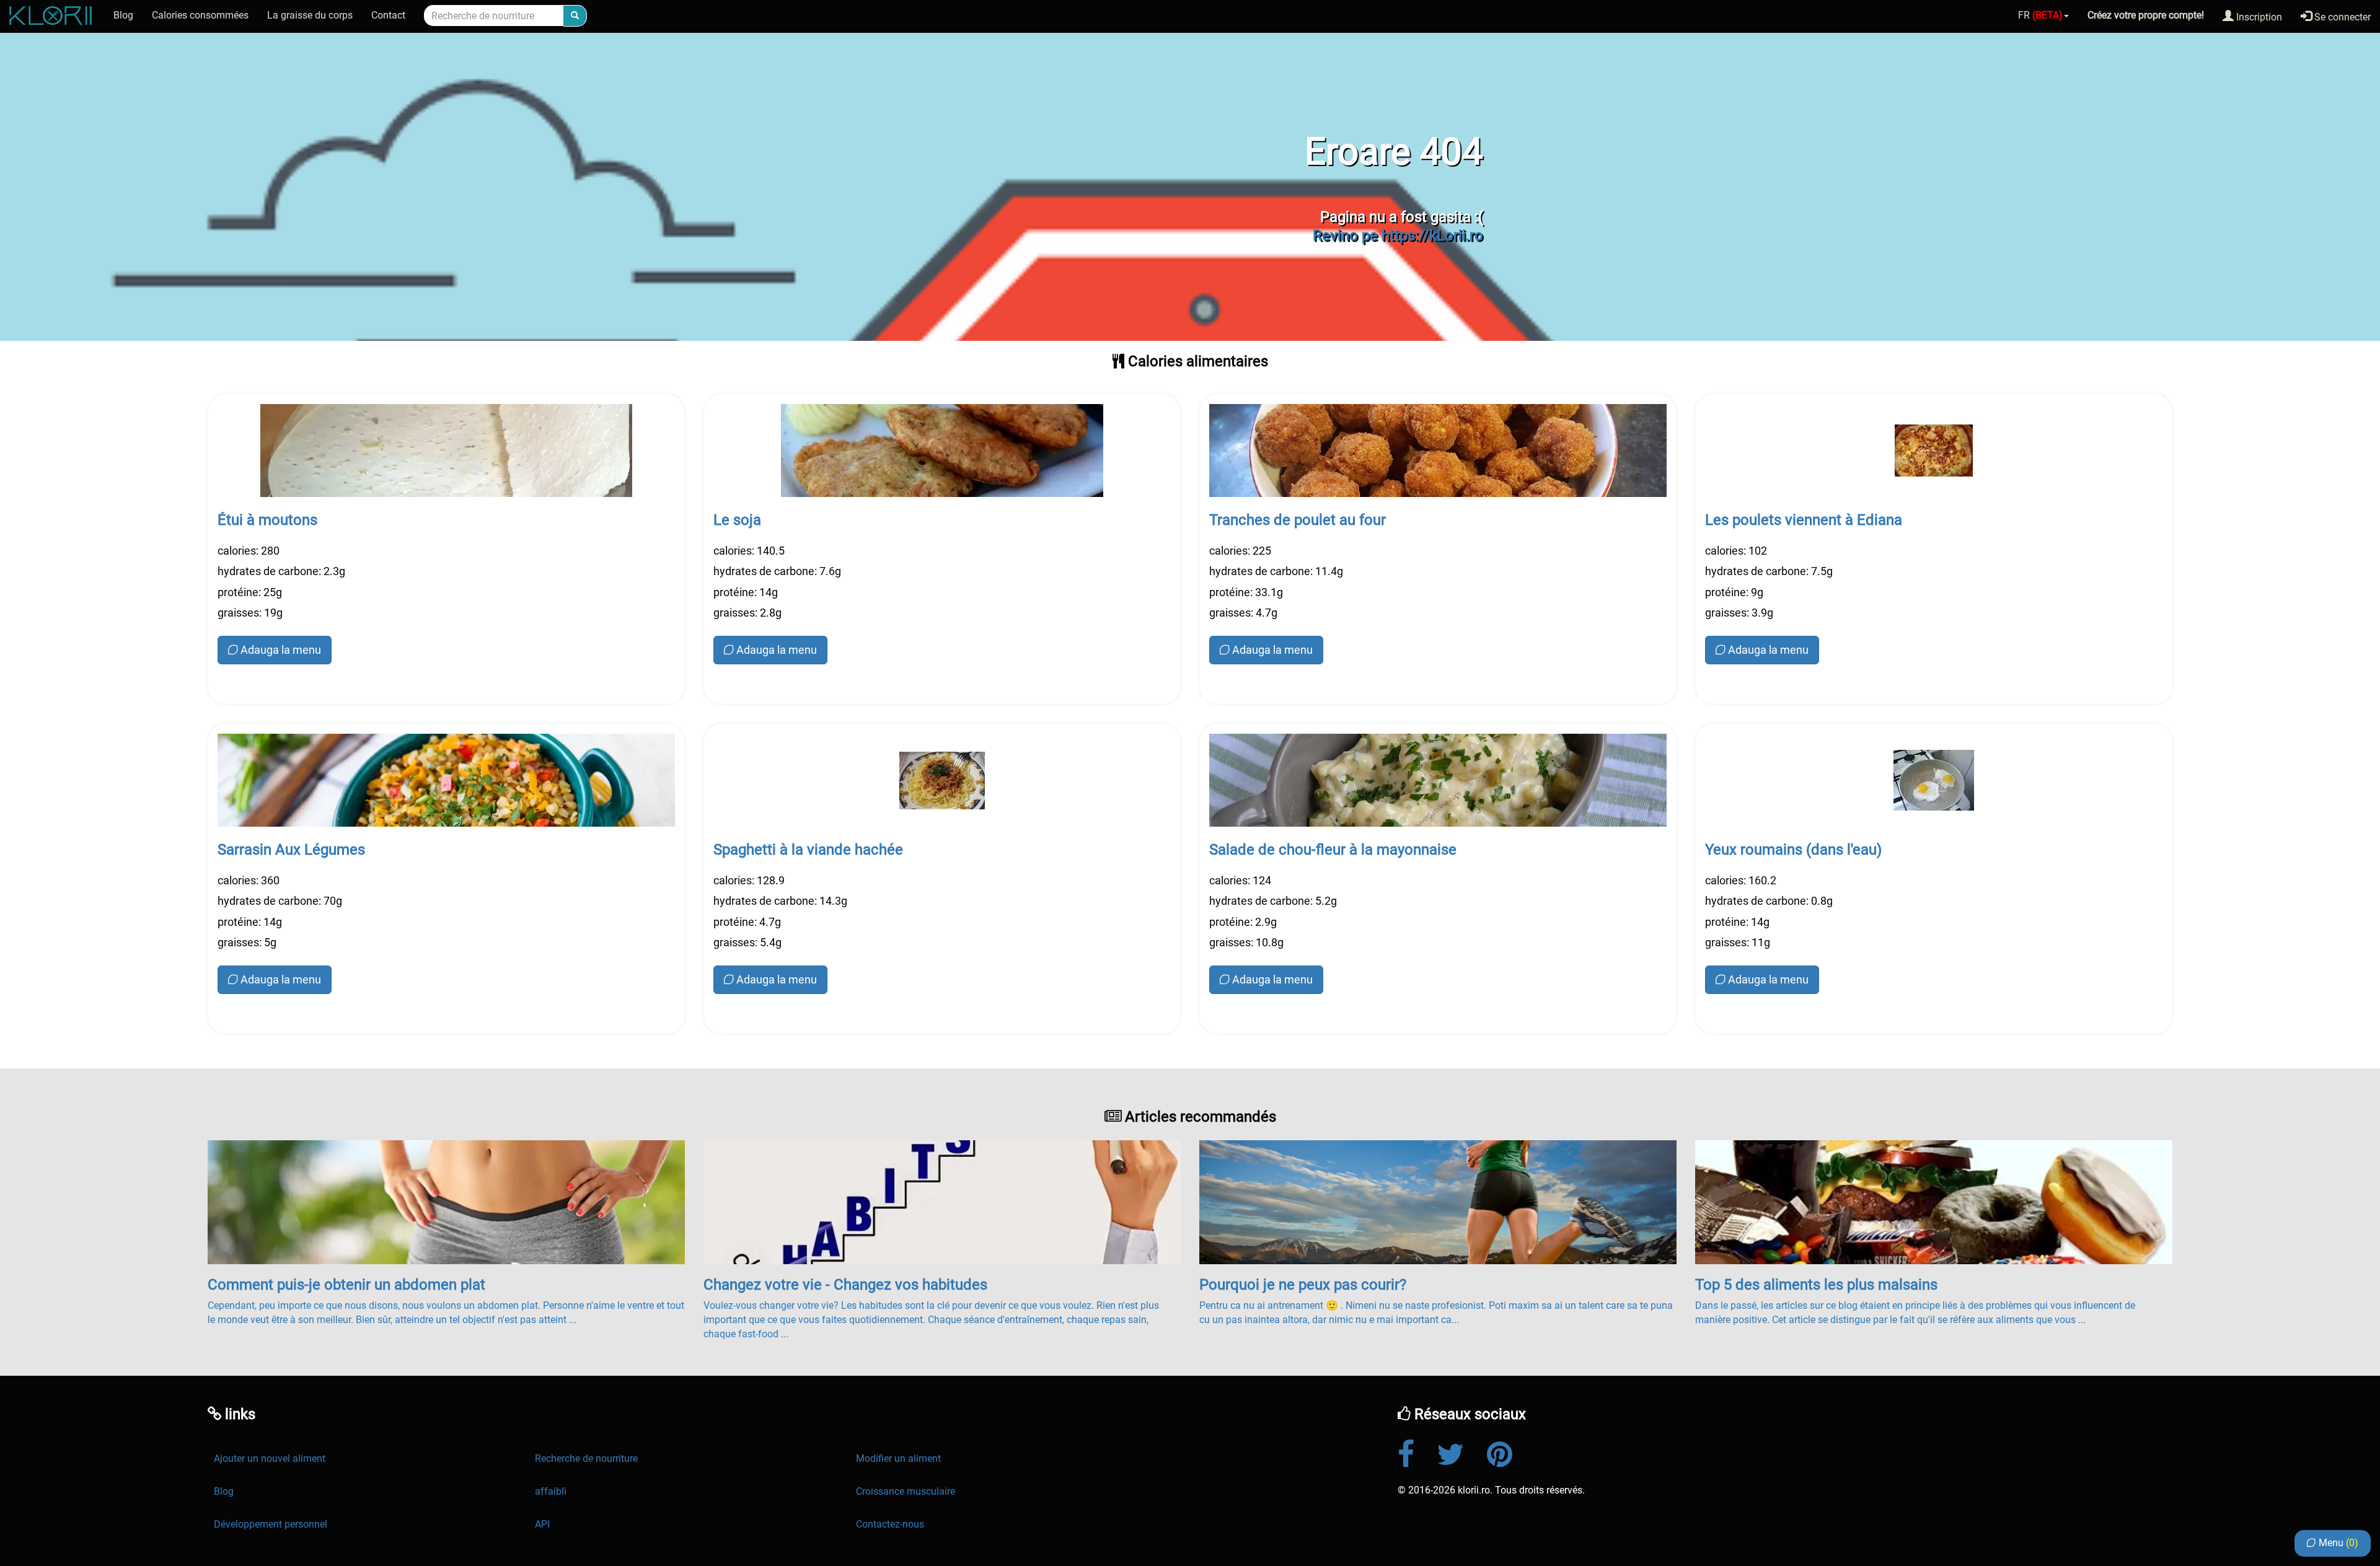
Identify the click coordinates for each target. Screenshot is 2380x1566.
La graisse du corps (310, 15)
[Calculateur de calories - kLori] (52, 15)
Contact (388, 15)
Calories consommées (200, 15)
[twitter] (1461, 1454)
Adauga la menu (281, 650)
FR (2040, 15)
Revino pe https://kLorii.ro (1398, 235)
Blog (123, 15)
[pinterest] (1510, 1454)
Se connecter (2341, 17)
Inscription (2258, 17)
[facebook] (1416, 1454)
